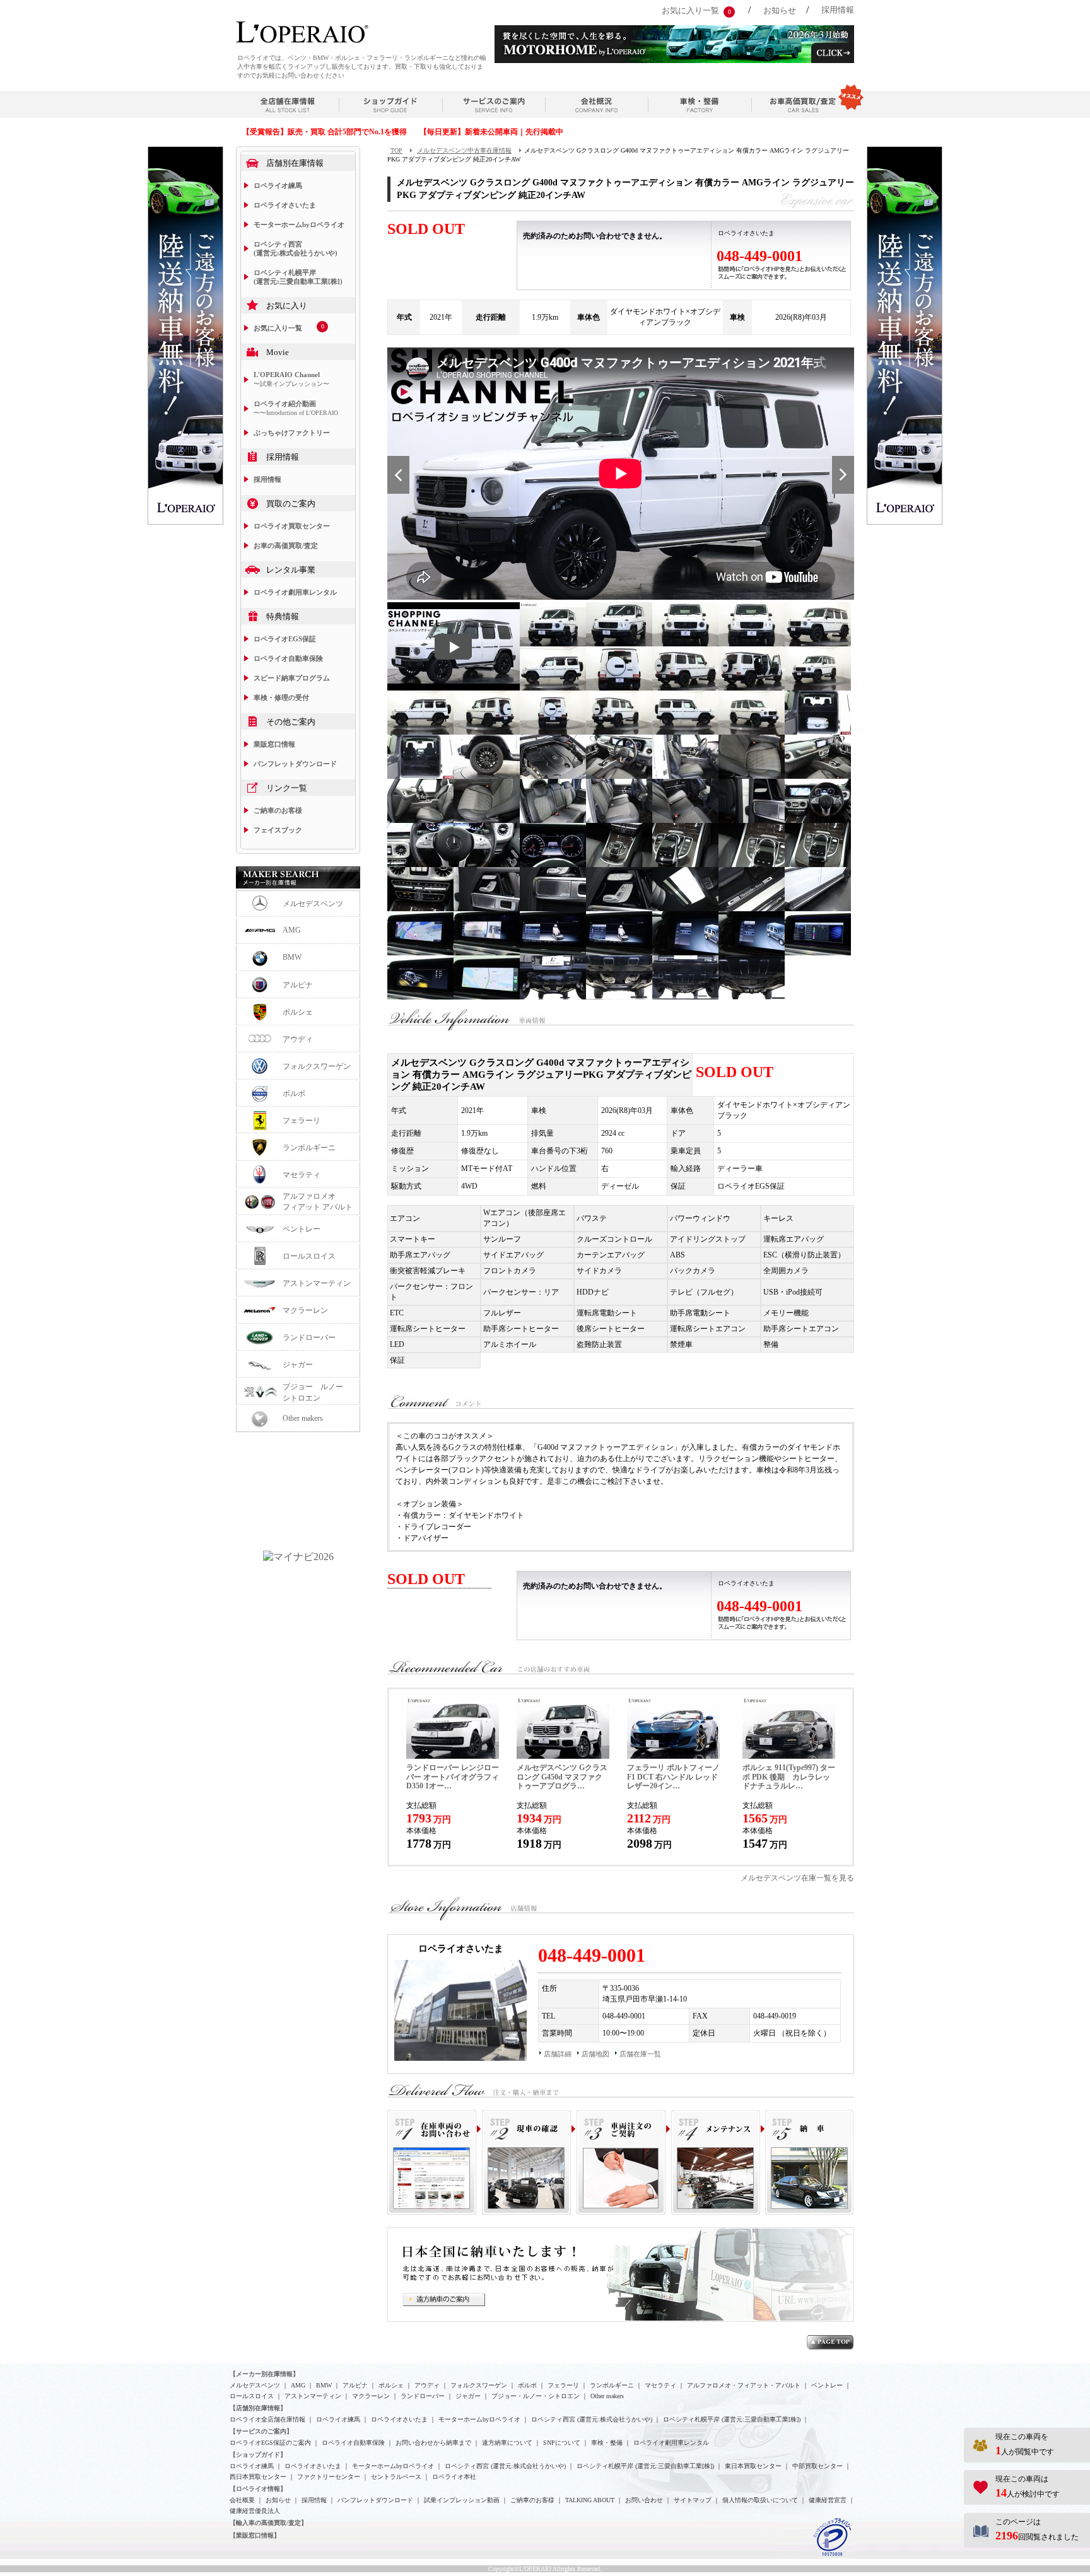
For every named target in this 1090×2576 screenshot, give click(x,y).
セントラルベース (396, 2477)
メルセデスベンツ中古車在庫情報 (464, 150)
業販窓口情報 (274, 744)
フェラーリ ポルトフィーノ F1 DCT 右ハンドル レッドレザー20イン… (673, 1777)
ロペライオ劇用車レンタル (295, 592)
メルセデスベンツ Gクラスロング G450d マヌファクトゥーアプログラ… (562, 1777)
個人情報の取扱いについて (760, 2500)
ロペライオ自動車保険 (288, 658)
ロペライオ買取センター (292, 526)
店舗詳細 (558, 2054)
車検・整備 (607, 2443)
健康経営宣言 (828, 2500)
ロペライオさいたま (285, 205)
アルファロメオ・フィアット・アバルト (744, 2385)
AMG (292, 930)
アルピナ (298, 985)
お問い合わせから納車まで (433, 2443)
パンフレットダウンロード (295, 764)
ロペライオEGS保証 (285, 639)
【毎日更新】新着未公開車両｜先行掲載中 (491, 132)
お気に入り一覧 (690, 10)
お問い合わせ (644, 2500)
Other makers (303, 1418)
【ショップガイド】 (258, 2455)
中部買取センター (818, 2466)
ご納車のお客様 (278, 810)
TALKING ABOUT (590, 2500)
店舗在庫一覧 (640, 2054)
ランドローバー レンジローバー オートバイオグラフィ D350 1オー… (453, 1777)
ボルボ (294, 1093)
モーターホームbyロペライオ (299, 224)
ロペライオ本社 (454, 2477)
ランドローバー (309, 1338)
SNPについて (562, 2443)
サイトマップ (693, 2500)
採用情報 (838, 10)
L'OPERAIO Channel (291, 379)
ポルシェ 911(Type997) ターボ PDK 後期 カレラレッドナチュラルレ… (789, 1777)
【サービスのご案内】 (261, 2431)
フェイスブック (278, 830)
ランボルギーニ (309, 1148)
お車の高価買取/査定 (286, 545)
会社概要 (242, 2500)
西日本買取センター (258, 2477)
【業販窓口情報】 (255, 2535)
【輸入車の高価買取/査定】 (268, 2523)
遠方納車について (507, 2443)
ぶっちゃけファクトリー (292, 433)
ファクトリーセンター (329, 2477)
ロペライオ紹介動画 (296, 408)
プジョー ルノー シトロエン (317, 1392)
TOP (396, 150)
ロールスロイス (309, 1256)
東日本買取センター (753, 2466)
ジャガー (298, 1365)
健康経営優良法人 (255, 2511)
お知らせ (780, 10)
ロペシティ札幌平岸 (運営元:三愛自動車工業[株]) (298, 277)
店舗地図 (595, 2054)
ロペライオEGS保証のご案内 (270, 2443)
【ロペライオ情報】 (258, 2489)
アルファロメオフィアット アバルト (318, 1202)
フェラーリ (302, 1121)
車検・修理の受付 (281, 697)
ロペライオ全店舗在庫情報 (267, 2419)
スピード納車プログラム (292, 678)
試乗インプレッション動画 (462, 2500)
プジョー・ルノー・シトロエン (536, 2396)
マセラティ (302, 1175)
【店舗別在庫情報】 (258, 2408)
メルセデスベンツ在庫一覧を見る (797, 1878)
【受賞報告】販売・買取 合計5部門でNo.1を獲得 (325, 132)
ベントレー (302, 1229)
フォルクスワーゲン (317, 1066)
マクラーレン (305, 1310)
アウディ (298, 1039)
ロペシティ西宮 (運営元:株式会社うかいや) (296, 248)
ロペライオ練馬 (278, 185)
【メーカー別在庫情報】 (264, 2374)
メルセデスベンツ (313, 904)
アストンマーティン (317, 1283)
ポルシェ (298, 1012)
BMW (292, 957)
